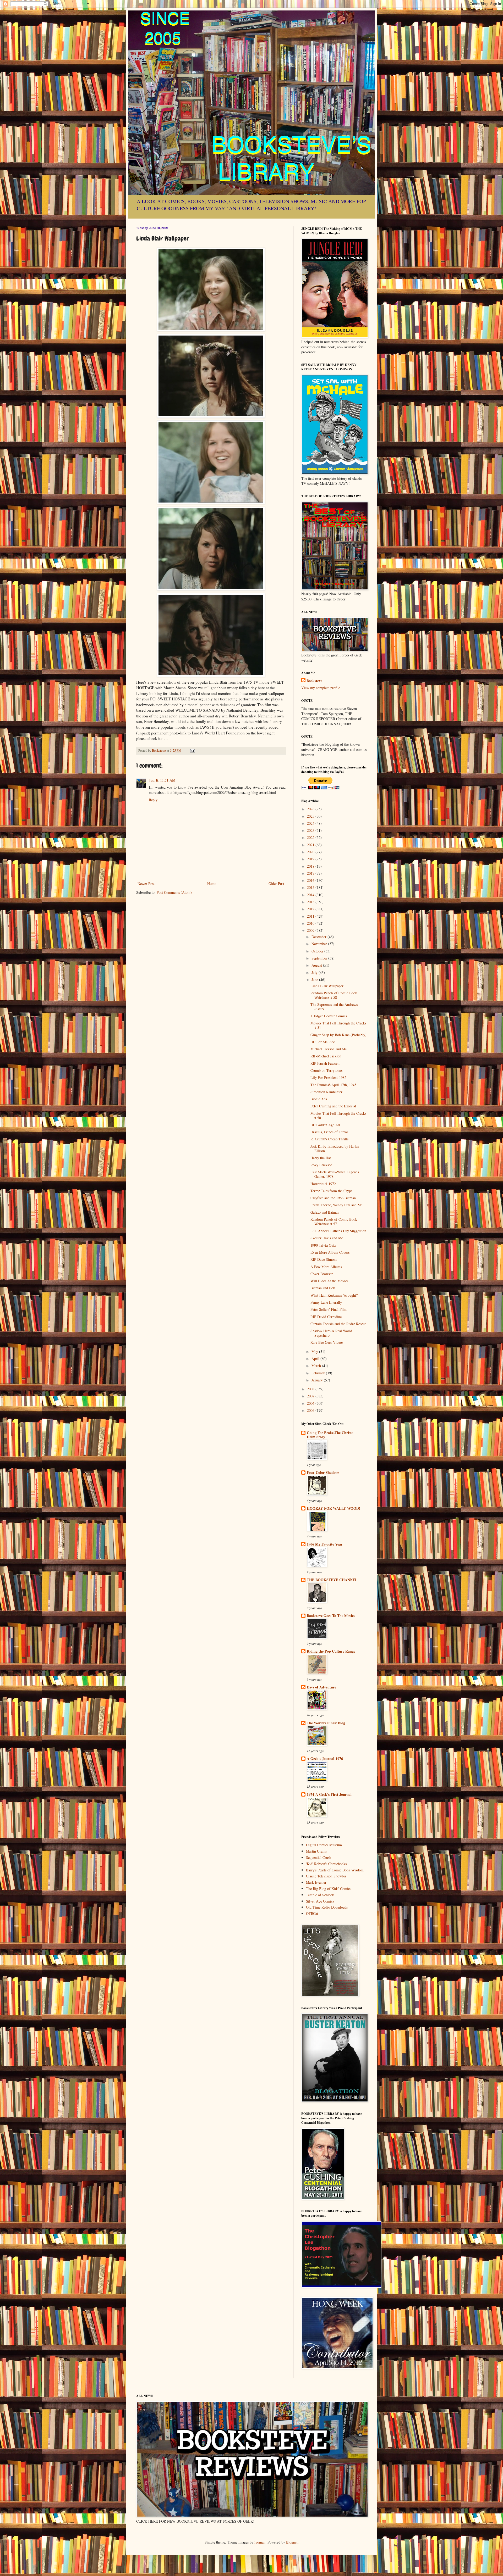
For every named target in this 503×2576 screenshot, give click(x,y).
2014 (311, 895)
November (320, 944)
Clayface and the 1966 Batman (333, 1198)
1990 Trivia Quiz (323, 1245)
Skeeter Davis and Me (327, 1238)
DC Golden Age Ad (325, 1125)
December (319, 937)
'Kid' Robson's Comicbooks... (328, 1864)
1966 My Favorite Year (325, 1544)
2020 (311, 852)
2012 (311, 909)
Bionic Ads (319, 1099)
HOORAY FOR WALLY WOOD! (333, 1508)
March (317, 1366)
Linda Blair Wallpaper (327, 986)
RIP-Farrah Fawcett (325, 1063)
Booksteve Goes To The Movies (331, 1616)
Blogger (292, 2542)
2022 (311, 837)
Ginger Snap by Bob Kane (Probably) (338, 1035)
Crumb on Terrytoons (326, 1070)
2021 (311, 845)
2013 (311, 902)
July (315, 972)
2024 (311, 823)
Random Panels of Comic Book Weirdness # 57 (334, 1222)
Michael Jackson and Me (329, 1049)
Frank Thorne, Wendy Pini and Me (336, 1205)
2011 (311, 916)
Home (212, 883)
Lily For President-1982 (328, 1077)
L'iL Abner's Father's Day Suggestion (338, 1231)
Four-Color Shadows (323, 1472)
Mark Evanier (316, 1882)
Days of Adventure (321, 1687)
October (318, 951)
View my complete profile (321, 688)
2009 (311, 930)
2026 (311, 809)
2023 (311, 830)
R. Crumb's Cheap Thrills (329, 1139)
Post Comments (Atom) (174, 892)
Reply (153, 800)
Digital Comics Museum (324, 1845)
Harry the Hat (321, 1158)
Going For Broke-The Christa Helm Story (330, 1435)
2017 (311, 873)
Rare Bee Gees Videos (327, 1342)
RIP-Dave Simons (324, 1259)
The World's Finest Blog (326, 1723)
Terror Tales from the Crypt (331, 1191)
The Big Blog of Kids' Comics (329, 1889)
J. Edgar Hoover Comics (329, 1016)
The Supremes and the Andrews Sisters (334, 1007)
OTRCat (312, 1913)
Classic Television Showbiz (326, 1876)
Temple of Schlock (320, 1895)
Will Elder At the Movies (329, 1281)
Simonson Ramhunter (326, 1092)
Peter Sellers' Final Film (329, 1309)
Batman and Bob (323, 1288)
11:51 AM (168, 780)
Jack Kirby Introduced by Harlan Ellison (335, 1148)
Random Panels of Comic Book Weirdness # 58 (334, 995)
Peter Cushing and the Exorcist (333, 1106)
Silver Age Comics (320, 1901)
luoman (260, 2542)
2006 (311, 1403)
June (315, 980)
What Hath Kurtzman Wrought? (334, 1295)
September (320, 958)
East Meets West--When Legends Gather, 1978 (335, 1174)
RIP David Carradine (326, 1317)
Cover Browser (322, 1274)
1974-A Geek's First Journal (329, 1794)
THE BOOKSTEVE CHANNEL (332, 1580)
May (315, 1351)
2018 (311, 866)
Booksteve (314, 681)
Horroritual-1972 (323, 1184)
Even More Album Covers (330, 1252)
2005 (311, 1410)
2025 (311, 816)
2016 (311, 880)
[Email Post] (192, 751)
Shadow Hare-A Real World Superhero (331, 1333)
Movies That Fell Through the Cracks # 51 (338, 1025)
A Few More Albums (326, 1267)
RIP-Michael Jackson (326, 1056)
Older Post (276, 883)
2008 (311, 1389)
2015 (311, 887)
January (318, 1380)
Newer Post (146, 883)
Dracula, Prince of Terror (329, 1132)
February (319, 1373)
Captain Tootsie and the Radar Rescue (338, 1324)
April (316, 1359)
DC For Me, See (323, 1042)
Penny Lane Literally (326, 1302)
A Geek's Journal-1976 (325, 1758)
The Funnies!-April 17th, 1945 (333, 1085)
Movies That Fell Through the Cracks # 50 (338, 1116)
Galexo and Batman (325, 1212)
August (317, 965)
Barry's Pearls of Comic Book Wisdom (335, 1870)
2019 (311, 859)
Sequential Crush (319, 1857)
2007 (311, 1396)
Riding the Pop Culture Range (331, 1651)
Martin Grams (316, 1851)
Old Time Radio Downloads (327, 1907)
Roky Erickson (321, 1165)
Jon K (154, 780)
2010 (311, 923)
